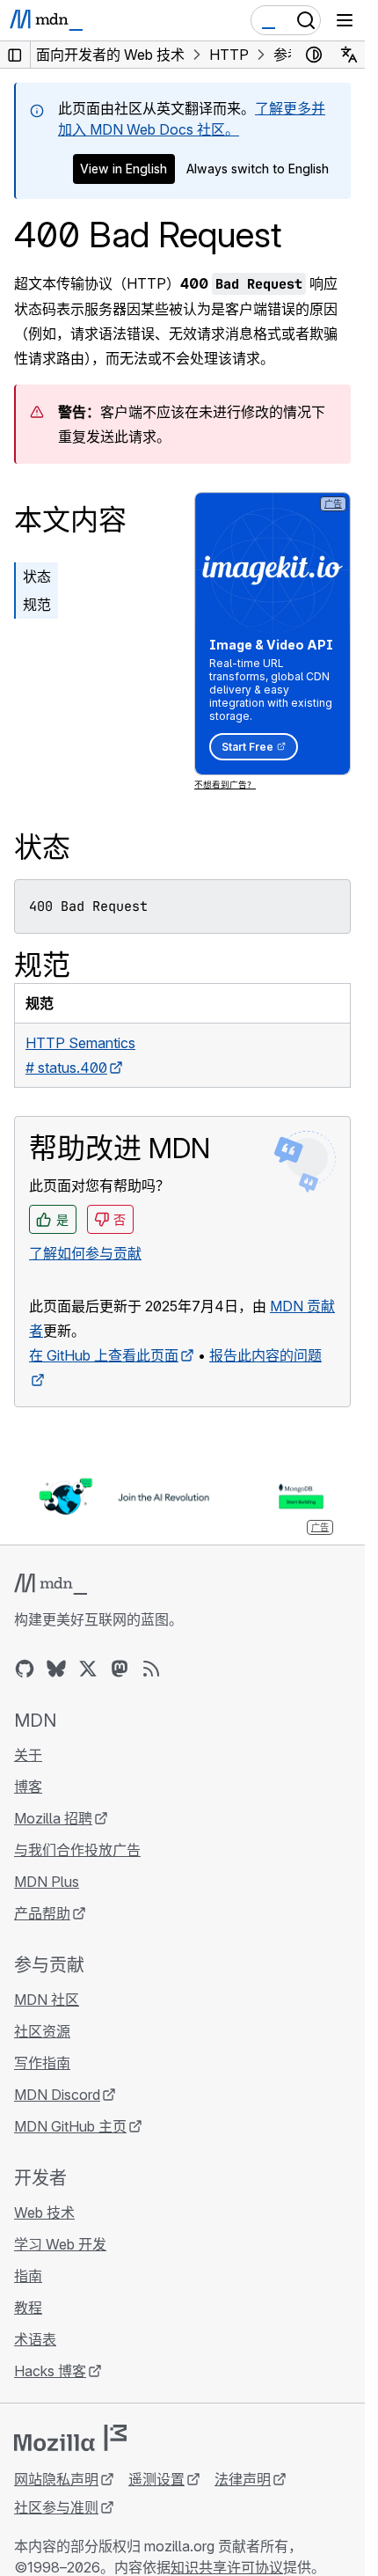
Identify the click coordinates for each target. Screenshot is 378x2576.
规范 (37, 605)
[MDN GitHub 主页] (25, 1669)
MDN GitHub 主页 (70, 2126)
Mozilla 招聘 (53, 1818)
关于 (28, 1755)
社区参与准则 (56, 2507)
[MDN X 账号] (88, 1669)
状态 (37, 576)
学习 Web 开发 (60, 2244)
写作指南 (42, 2063)
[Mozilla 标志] (70, 2438)
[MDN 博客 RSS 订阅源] (151, 1669)
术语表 (35, 2339)
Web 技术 (44, 2213)
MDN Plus (47, 1882)
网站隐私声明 (56, 2479)
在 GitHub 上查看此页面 (104, 1355)
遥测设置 (156, 2479)
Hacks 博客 (50, 2371)
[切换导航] (345, 20)
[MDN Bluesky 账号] (56, 1669)
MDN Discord (57, 2095)
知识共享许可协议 (227, 2567)
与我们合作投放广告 (77, 1850)
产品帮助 (42, 1913)
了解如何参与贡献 (85, 1253)
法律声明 (243, 2479)
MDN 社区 (47, 2000)
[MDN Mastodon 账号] (120, 1669)
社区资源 (42, 2031)
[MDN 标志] (51, 1584)
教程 (28, 2308)
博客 (28, 1787)
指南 (28, 2276)
